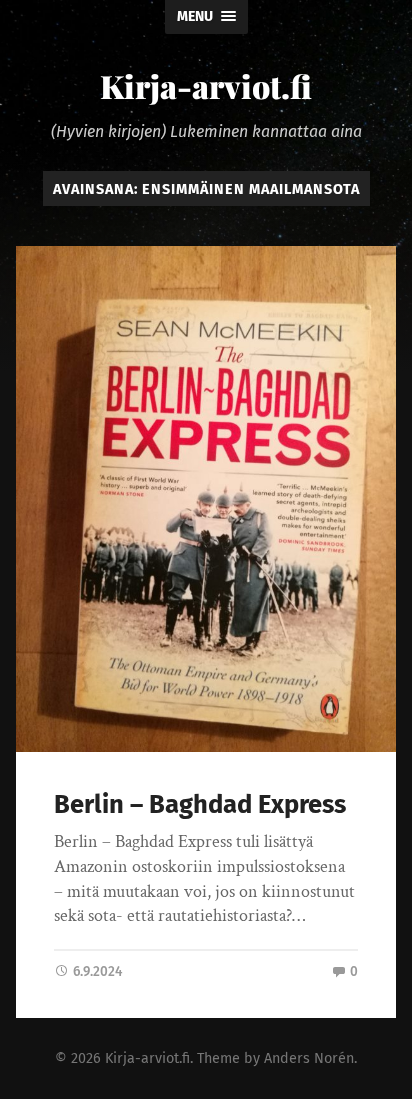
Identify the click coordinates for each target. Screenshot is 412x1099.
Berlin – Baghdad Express (200, 804)
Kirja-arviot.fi (206, 85)
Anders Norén (309, 1058)
